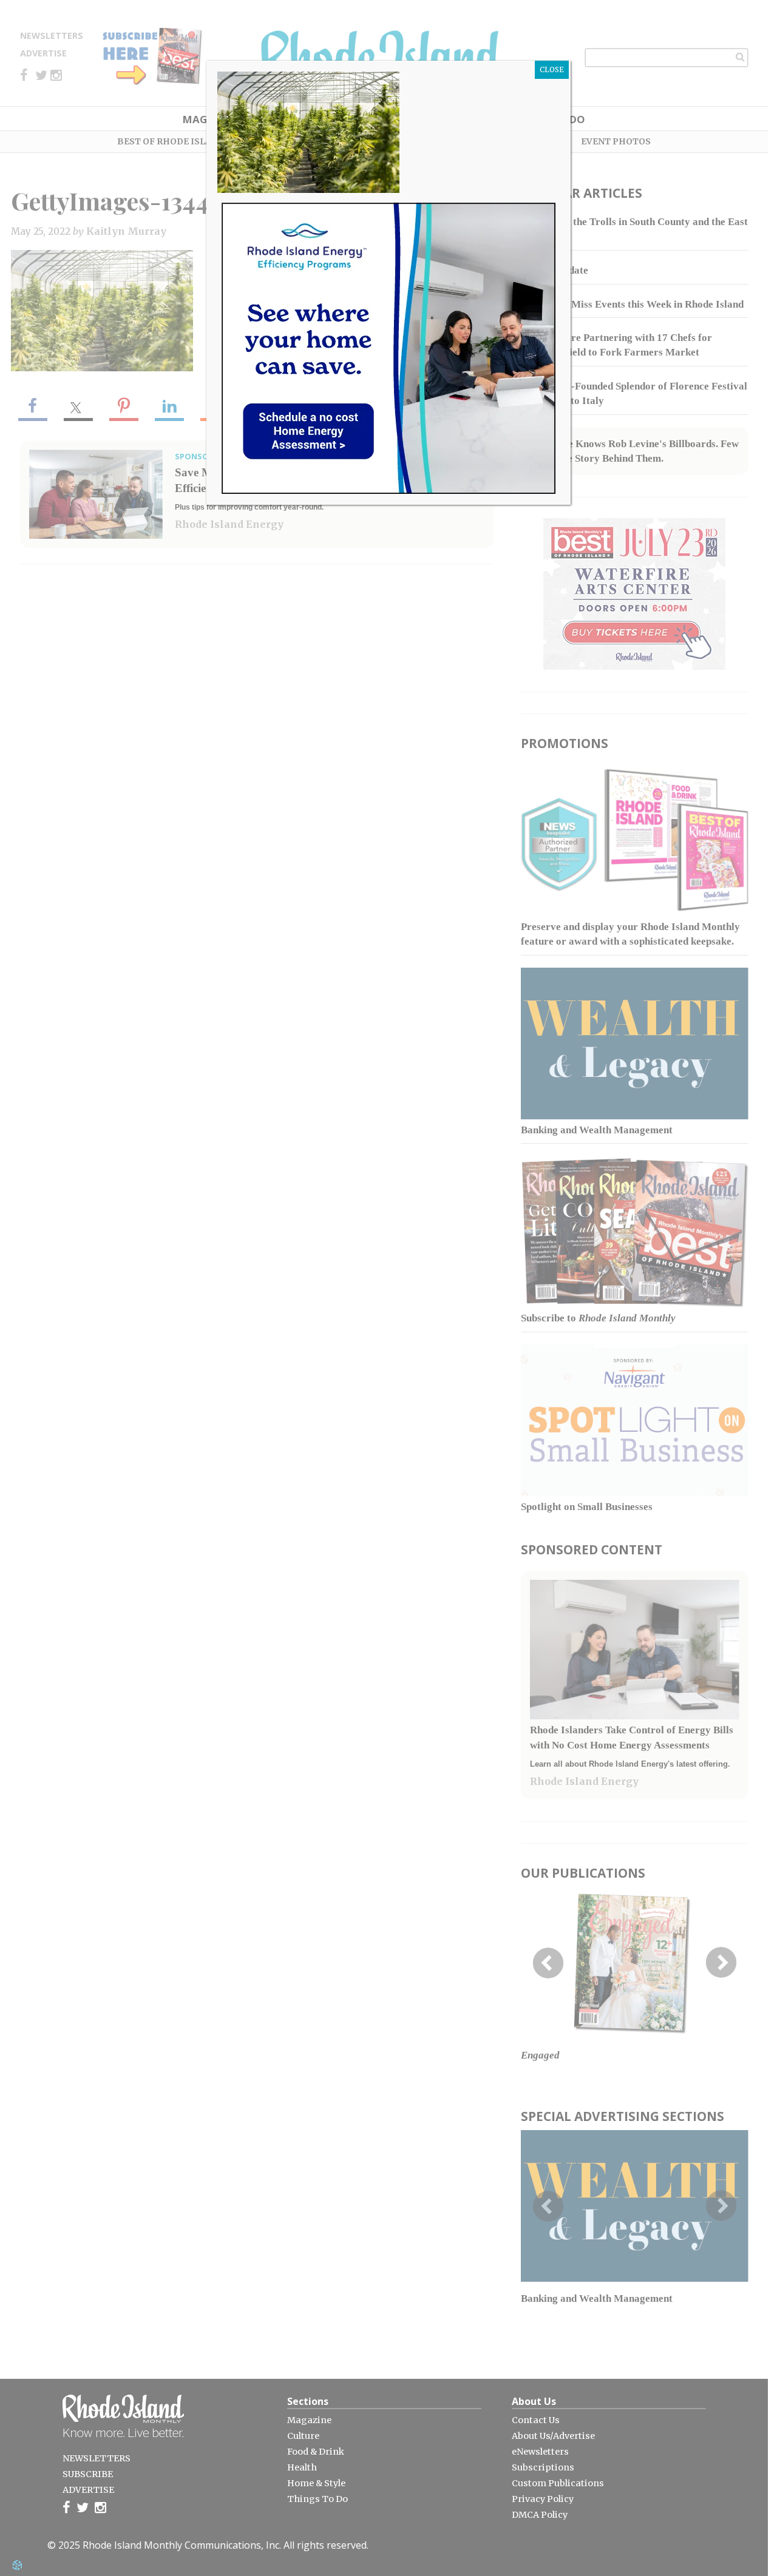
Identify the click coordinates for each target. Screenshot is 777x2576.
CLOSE (552, 69)
